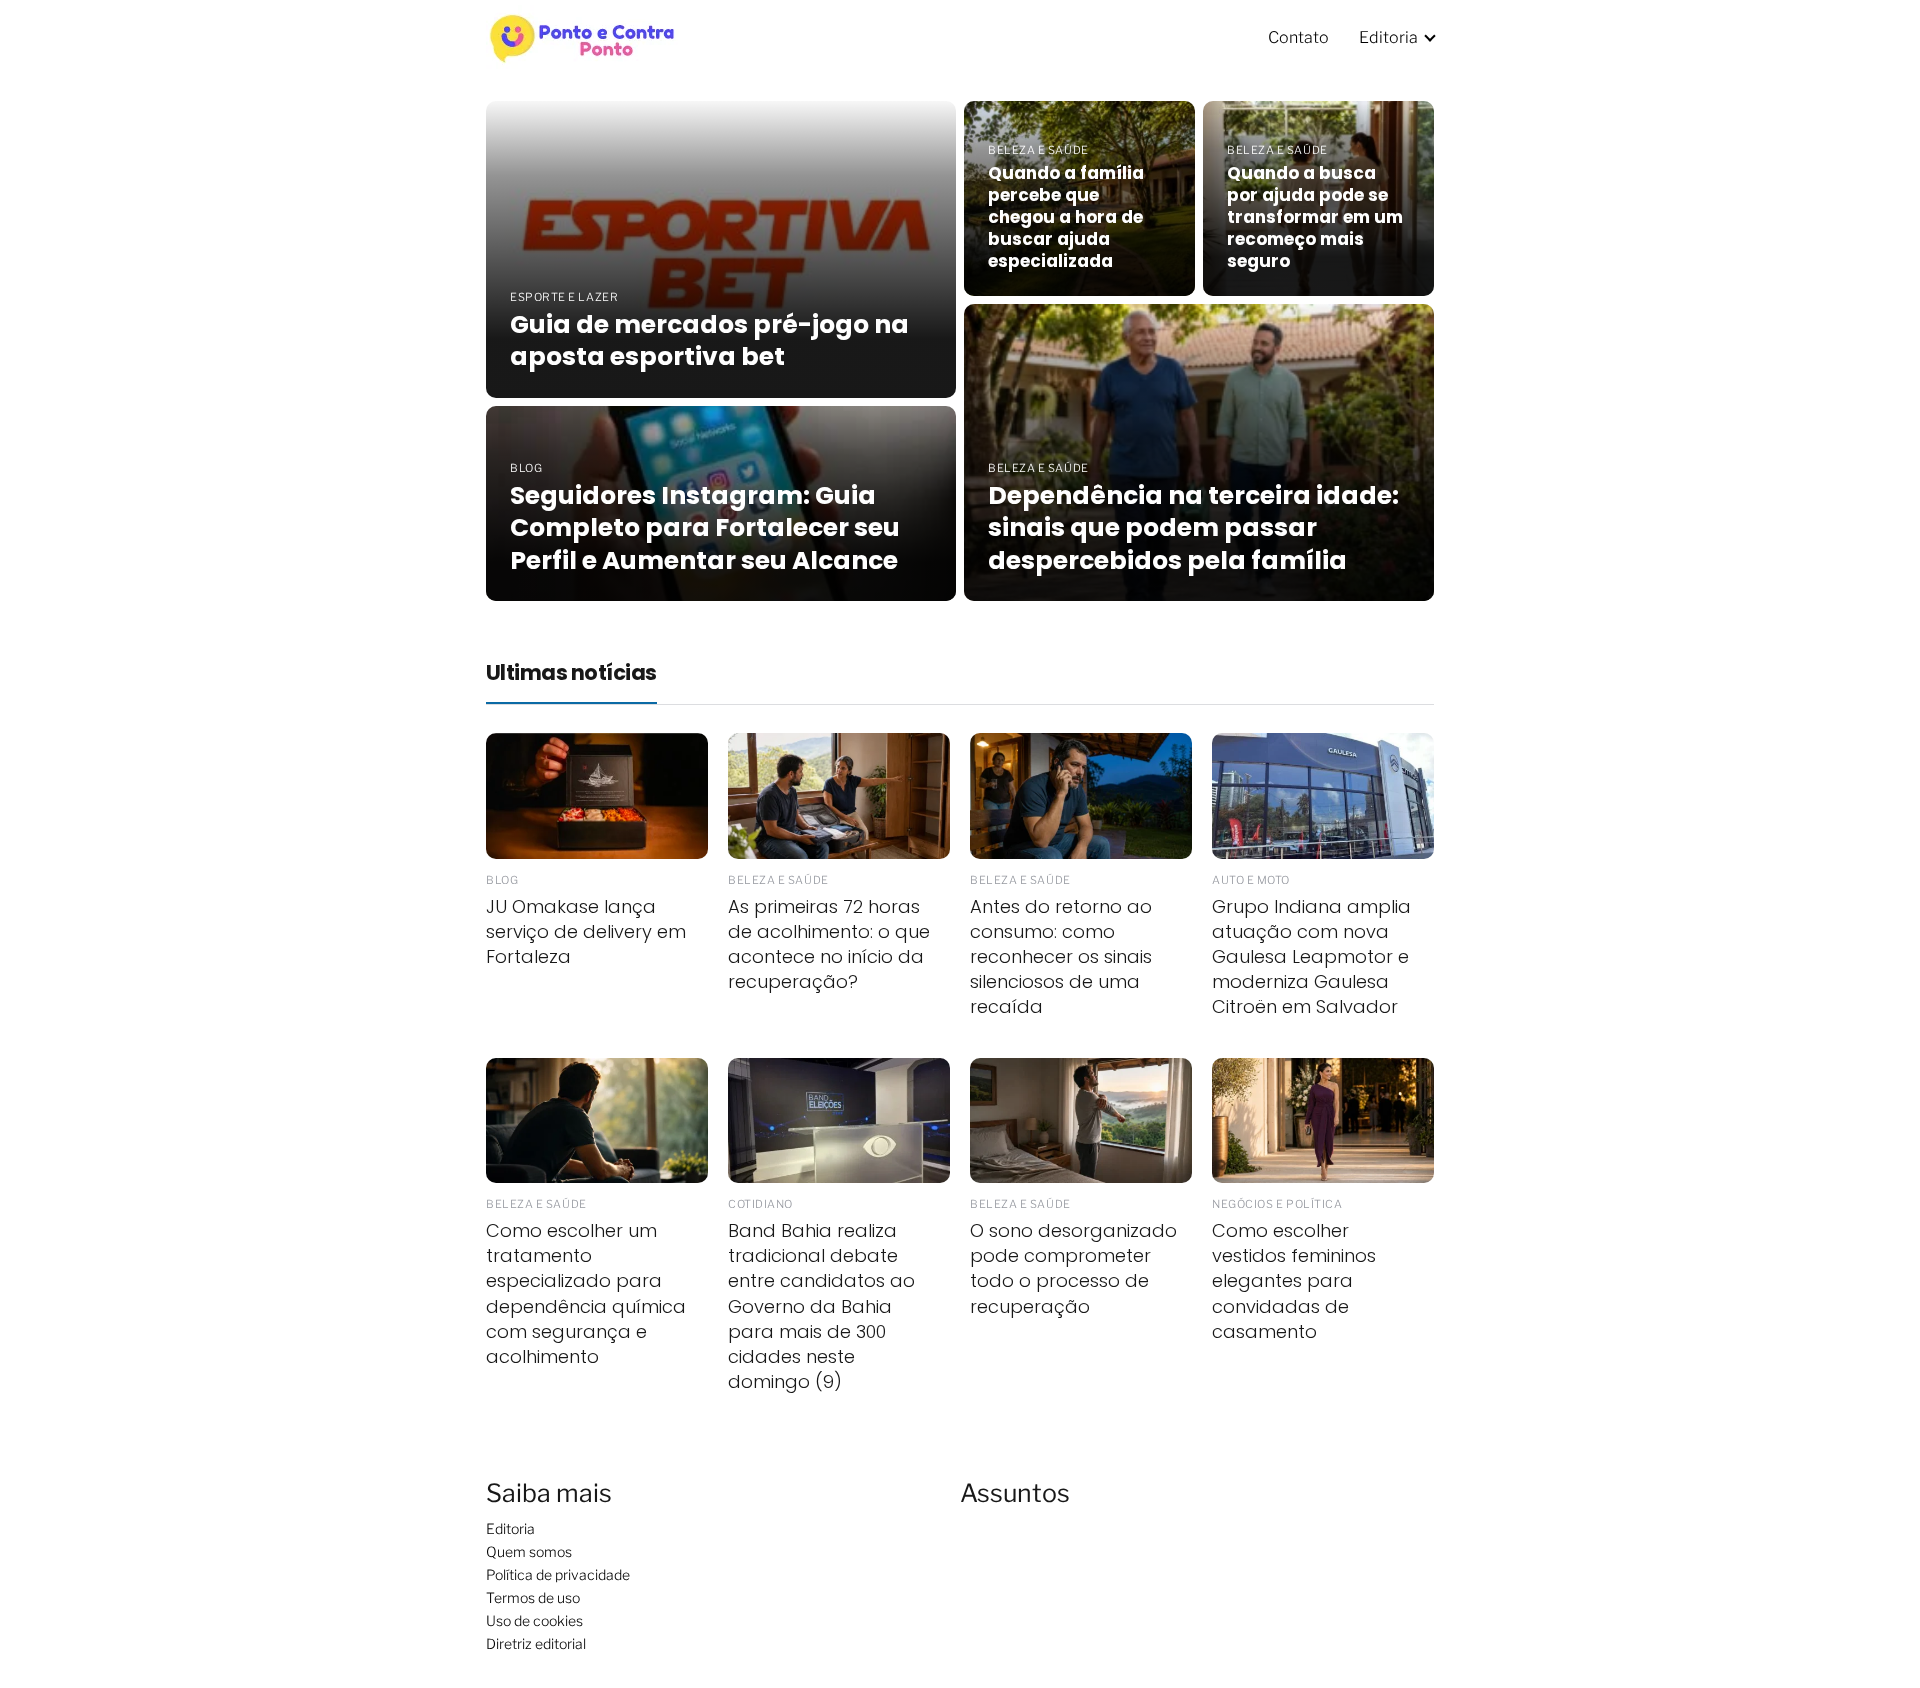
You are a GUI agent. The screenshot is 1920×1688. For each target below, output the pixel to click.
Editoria (1388, 37)
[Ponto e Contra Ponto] (584, 35)
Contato (1298, 37)
